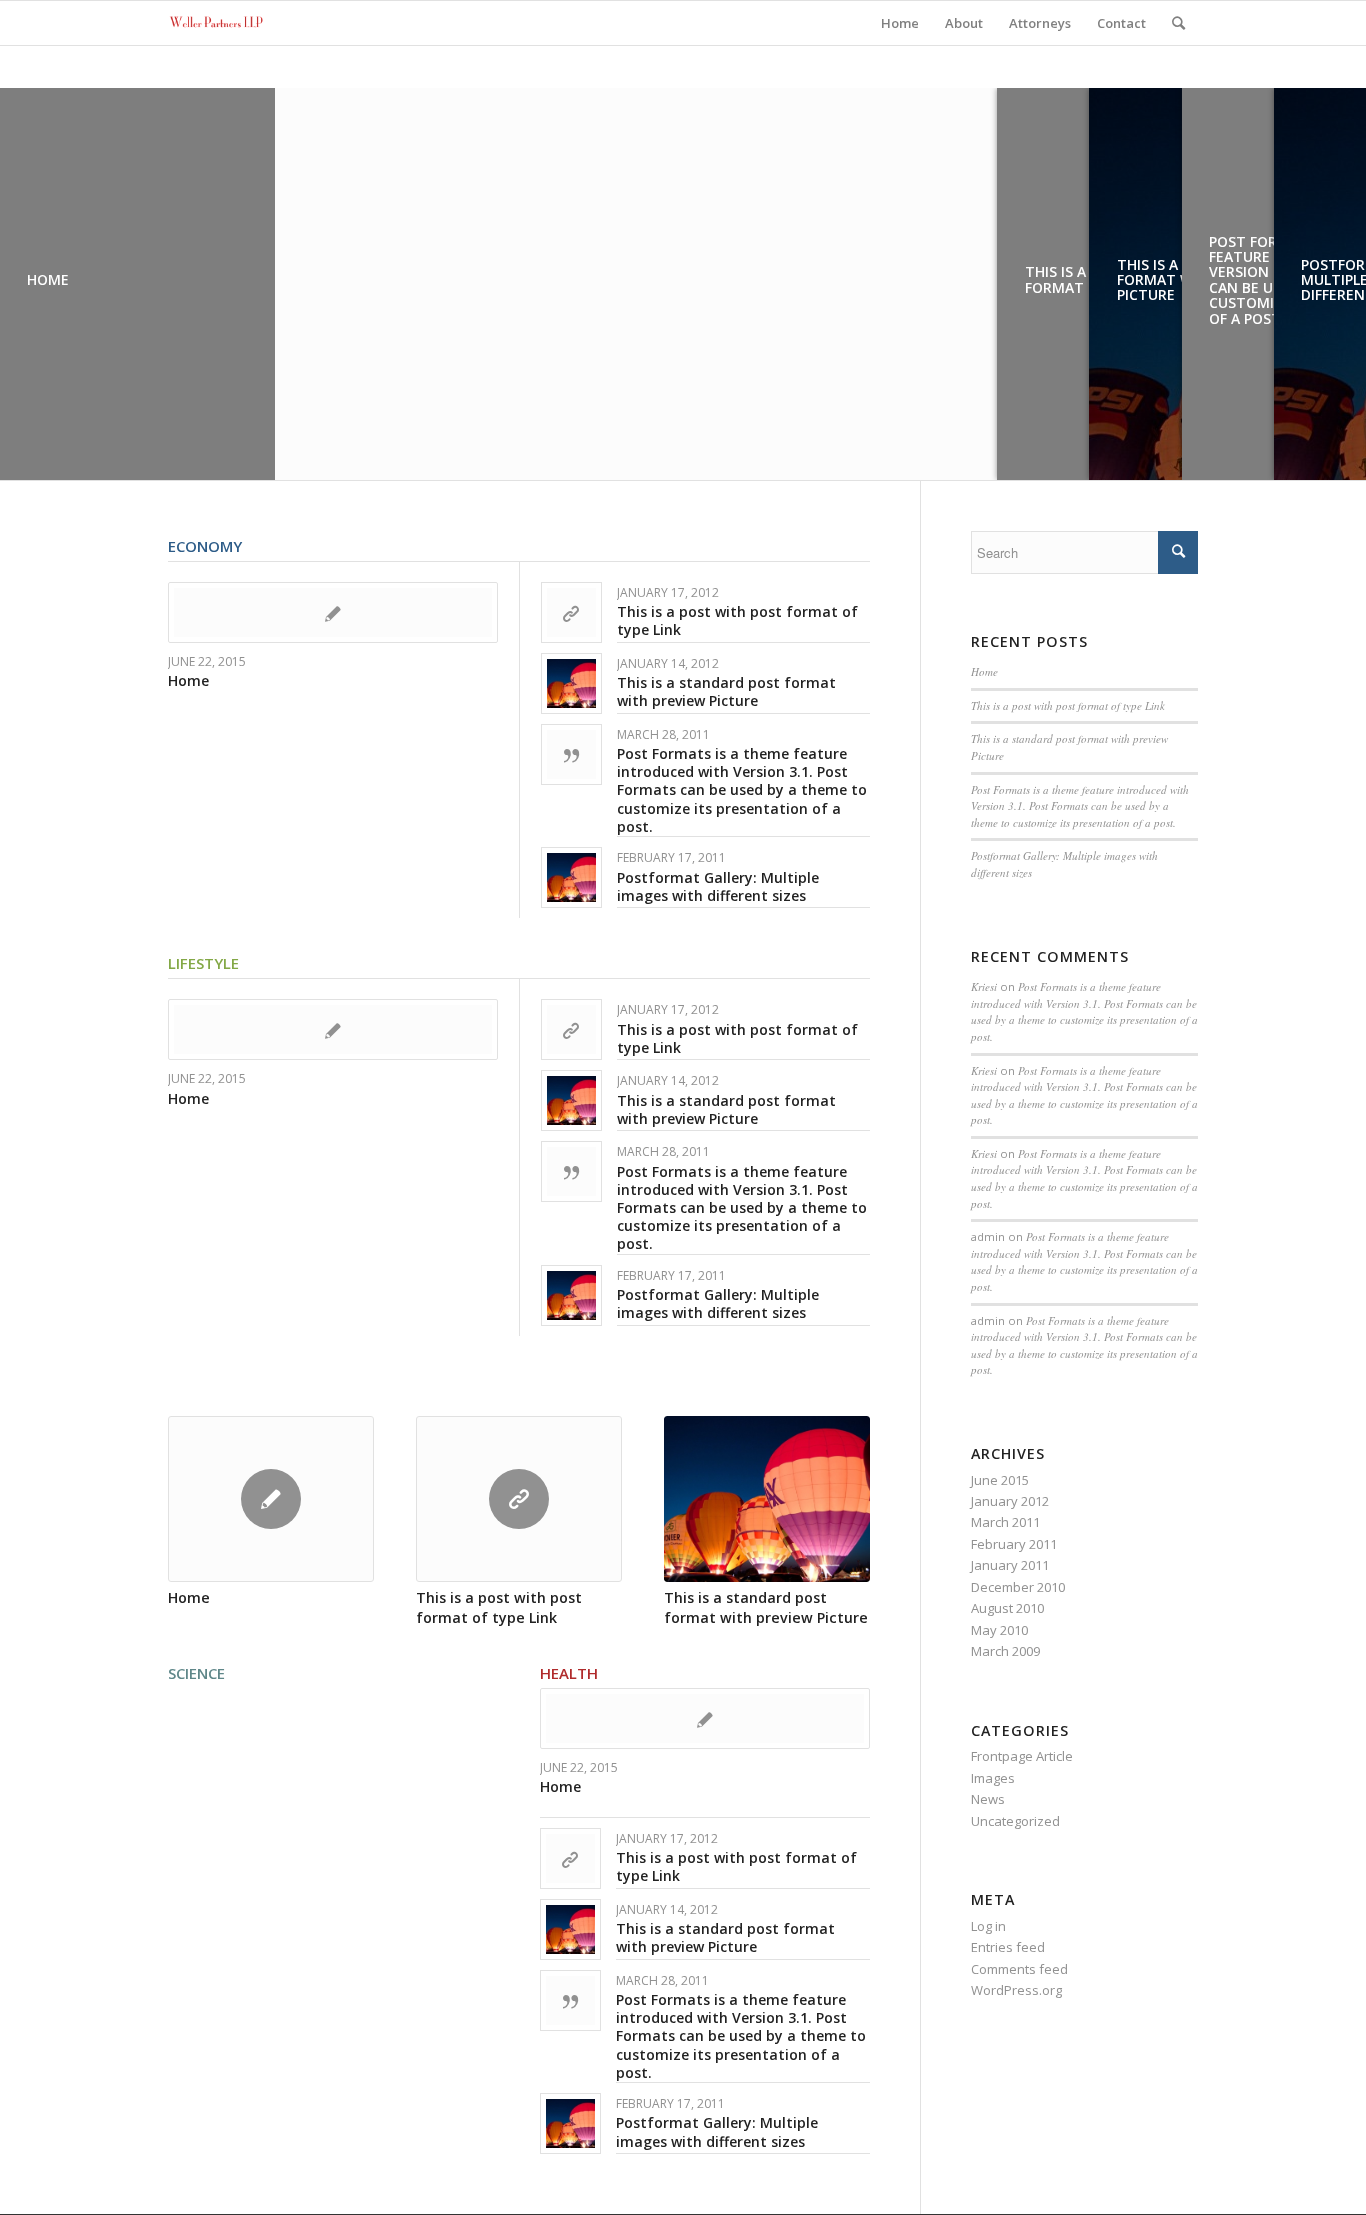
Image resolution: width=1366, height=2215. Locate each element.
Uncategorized (1015, 1821)
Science (196, 1673)
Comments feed (1019, 1969)
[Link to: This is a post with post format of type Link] (571, 612)
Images (993, 1778)
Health (569, 1673)
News (988, 1799)
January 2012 (1010, 1501)
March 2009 (1005, 1651)
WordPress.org (1016, 1990)
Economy (205, 546)
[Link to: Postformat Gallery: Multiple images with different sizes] (571, 877)
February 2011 (1014, 1544)
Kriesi (984, 986)
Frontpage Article (1022, 1756)
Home (188, 680)
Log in (988, 1926)
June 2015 (1000, 1480)
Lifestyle (203, 963)
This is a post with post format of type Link (737, 620)
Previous (198, 1496)
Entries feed (1008, 1947)
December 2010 (1018, 1587)
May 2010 (999, 1630)
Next (840, 1496)
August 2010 (1007, 1608)
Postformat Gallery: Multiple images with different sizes (718, 886)
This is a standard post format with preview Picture (726, 691)
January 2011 (1010, 1565)
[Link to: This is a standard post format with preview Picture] (571, 683)
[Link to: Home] (333, 612)
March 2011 (1005, 1522)
